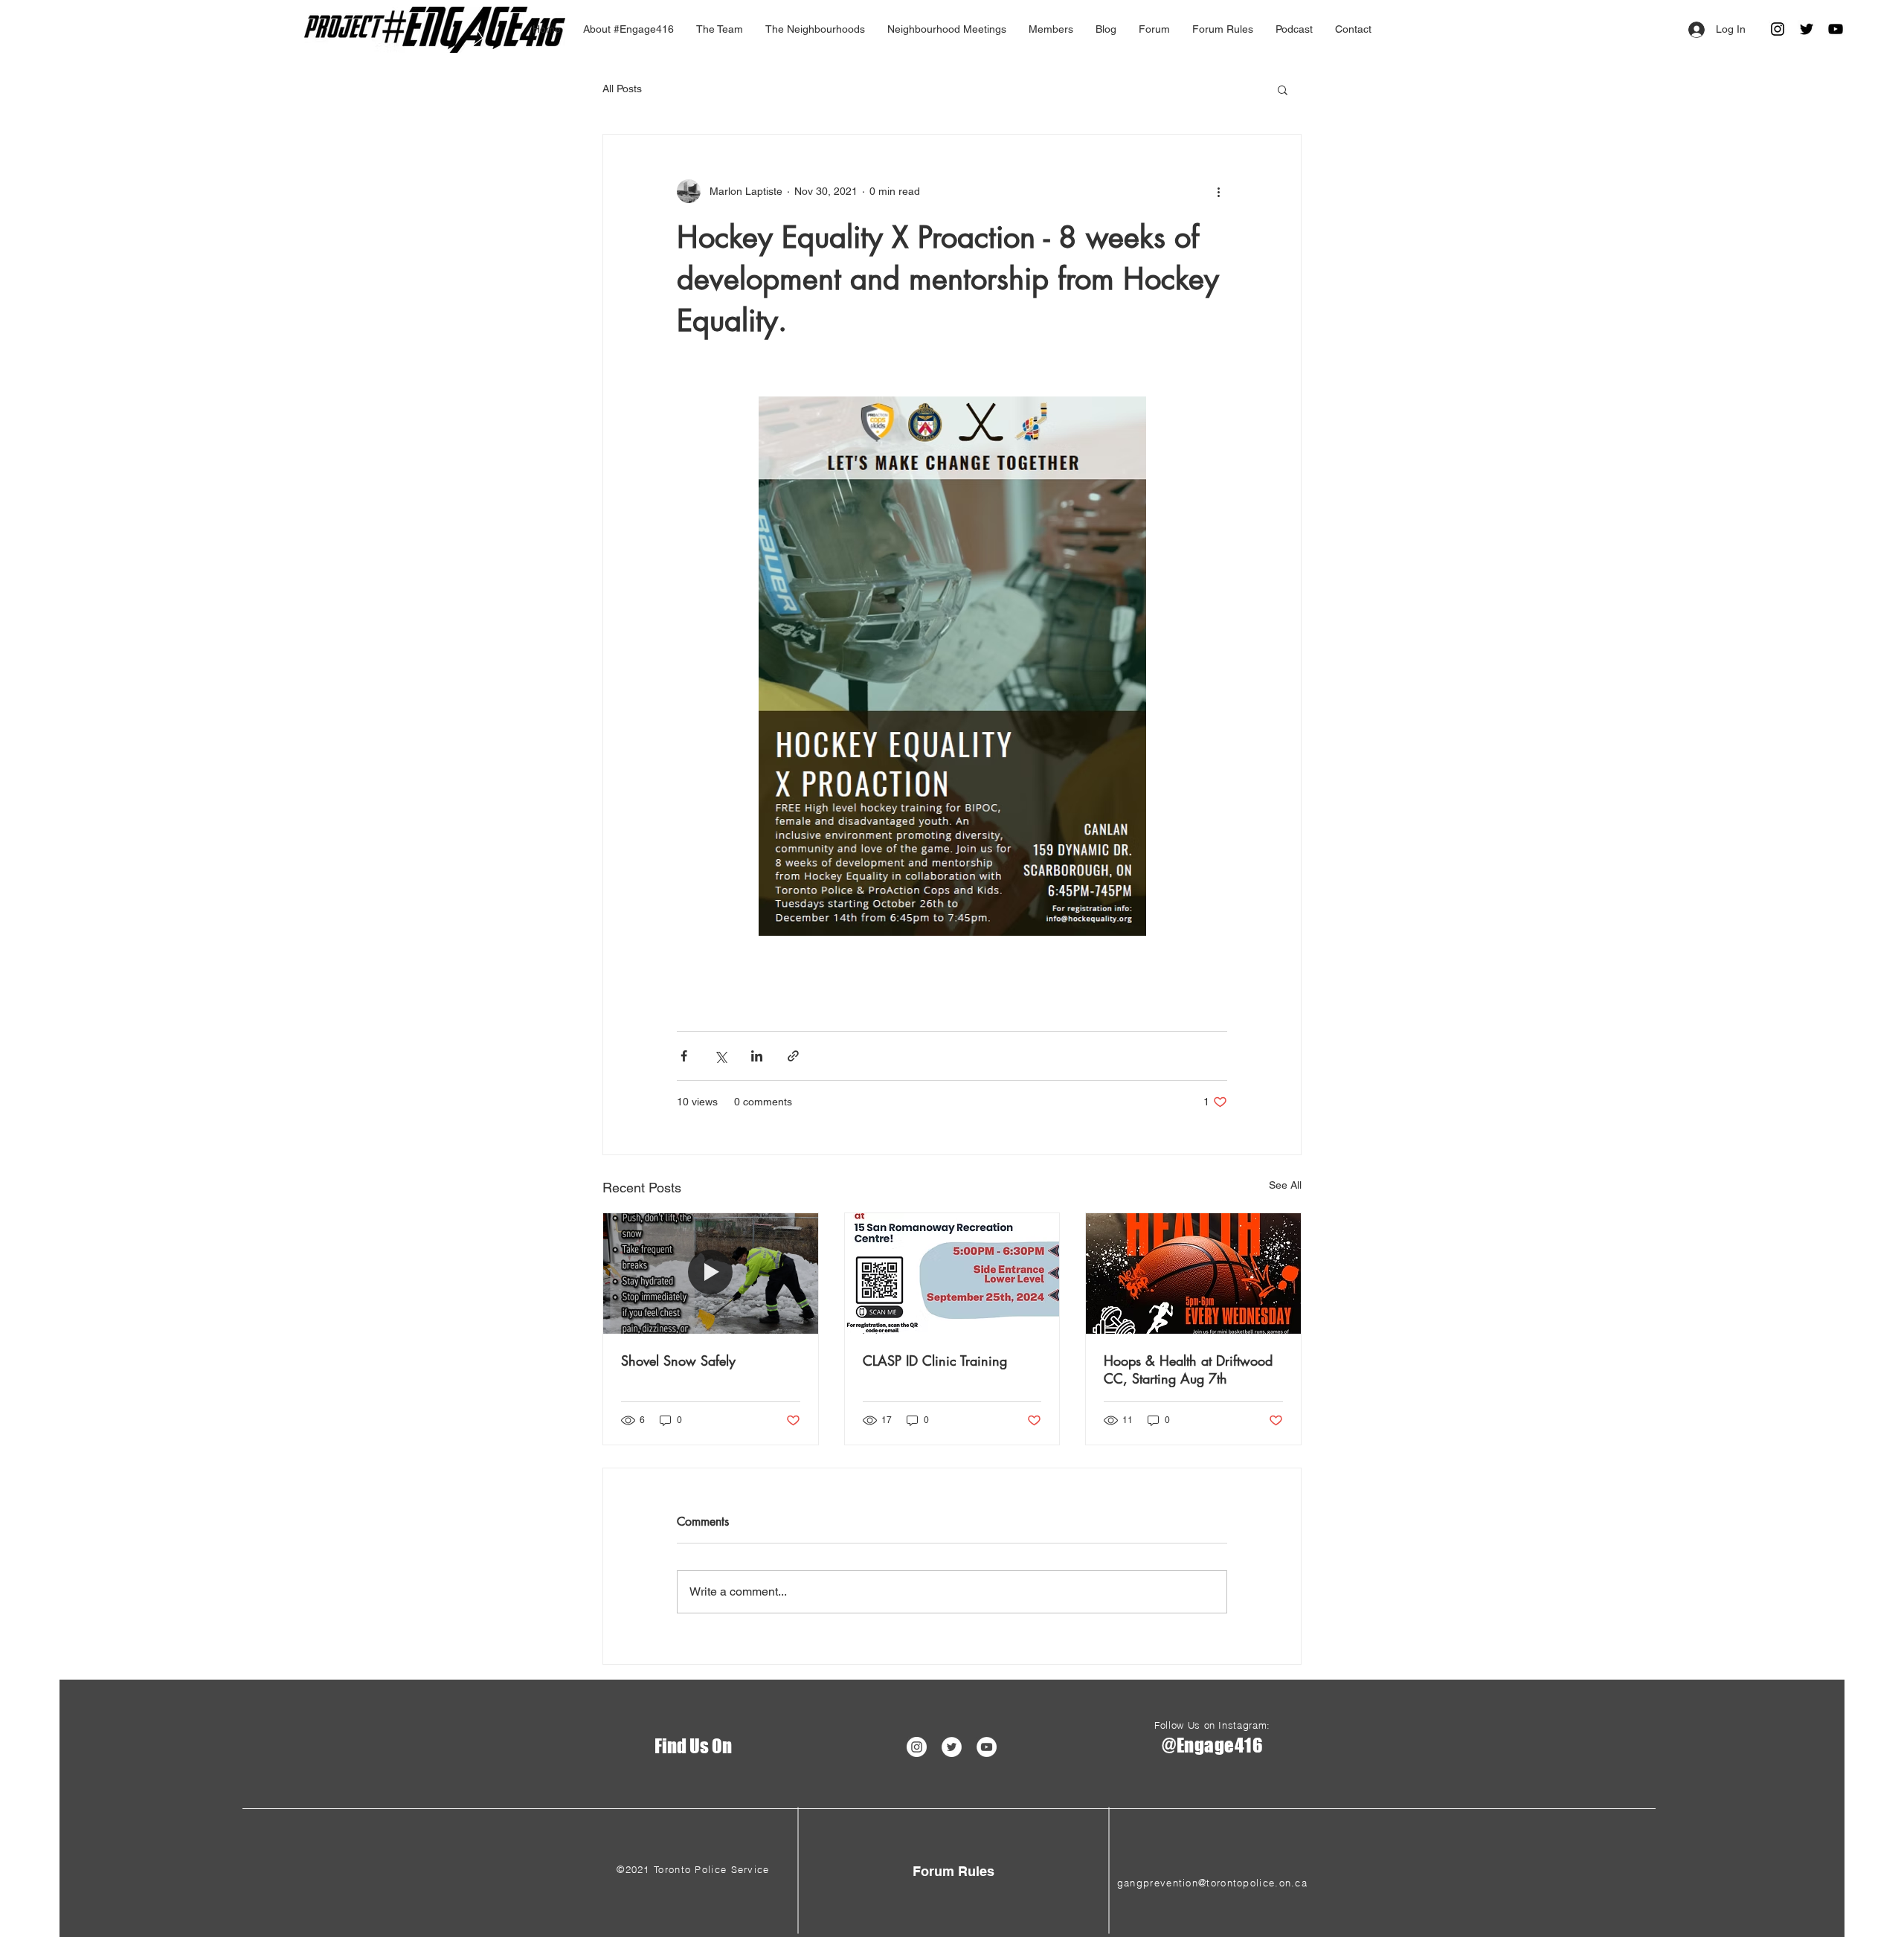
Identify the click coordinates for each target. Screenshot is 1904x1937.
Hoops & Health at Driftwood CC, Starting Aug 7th (1188, 1369)
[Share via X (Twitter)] (720, 1056)
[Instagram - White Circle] (917, 1747)
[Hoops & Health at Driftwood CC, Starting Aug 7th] (1193, 1273)
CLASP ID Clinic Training (935, 1361)
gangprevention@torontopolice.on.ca (1212, 1883)
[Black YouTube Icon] (1836, 29)
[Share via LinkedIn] (757, 1056)
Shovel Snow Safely (678, 1361)
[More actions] (1218, 191)
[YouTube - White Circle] (987, 1747)
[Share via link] (793, 1056)
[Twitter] (1807, 29)
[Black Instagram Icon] (1778, 29)
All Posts (622, 89)
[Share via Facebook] (684, 1056)
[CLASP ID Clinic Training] (952, 1273)
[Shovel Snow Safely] (711, 1273)
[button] (1283, 89)
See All (1285, 1185)
